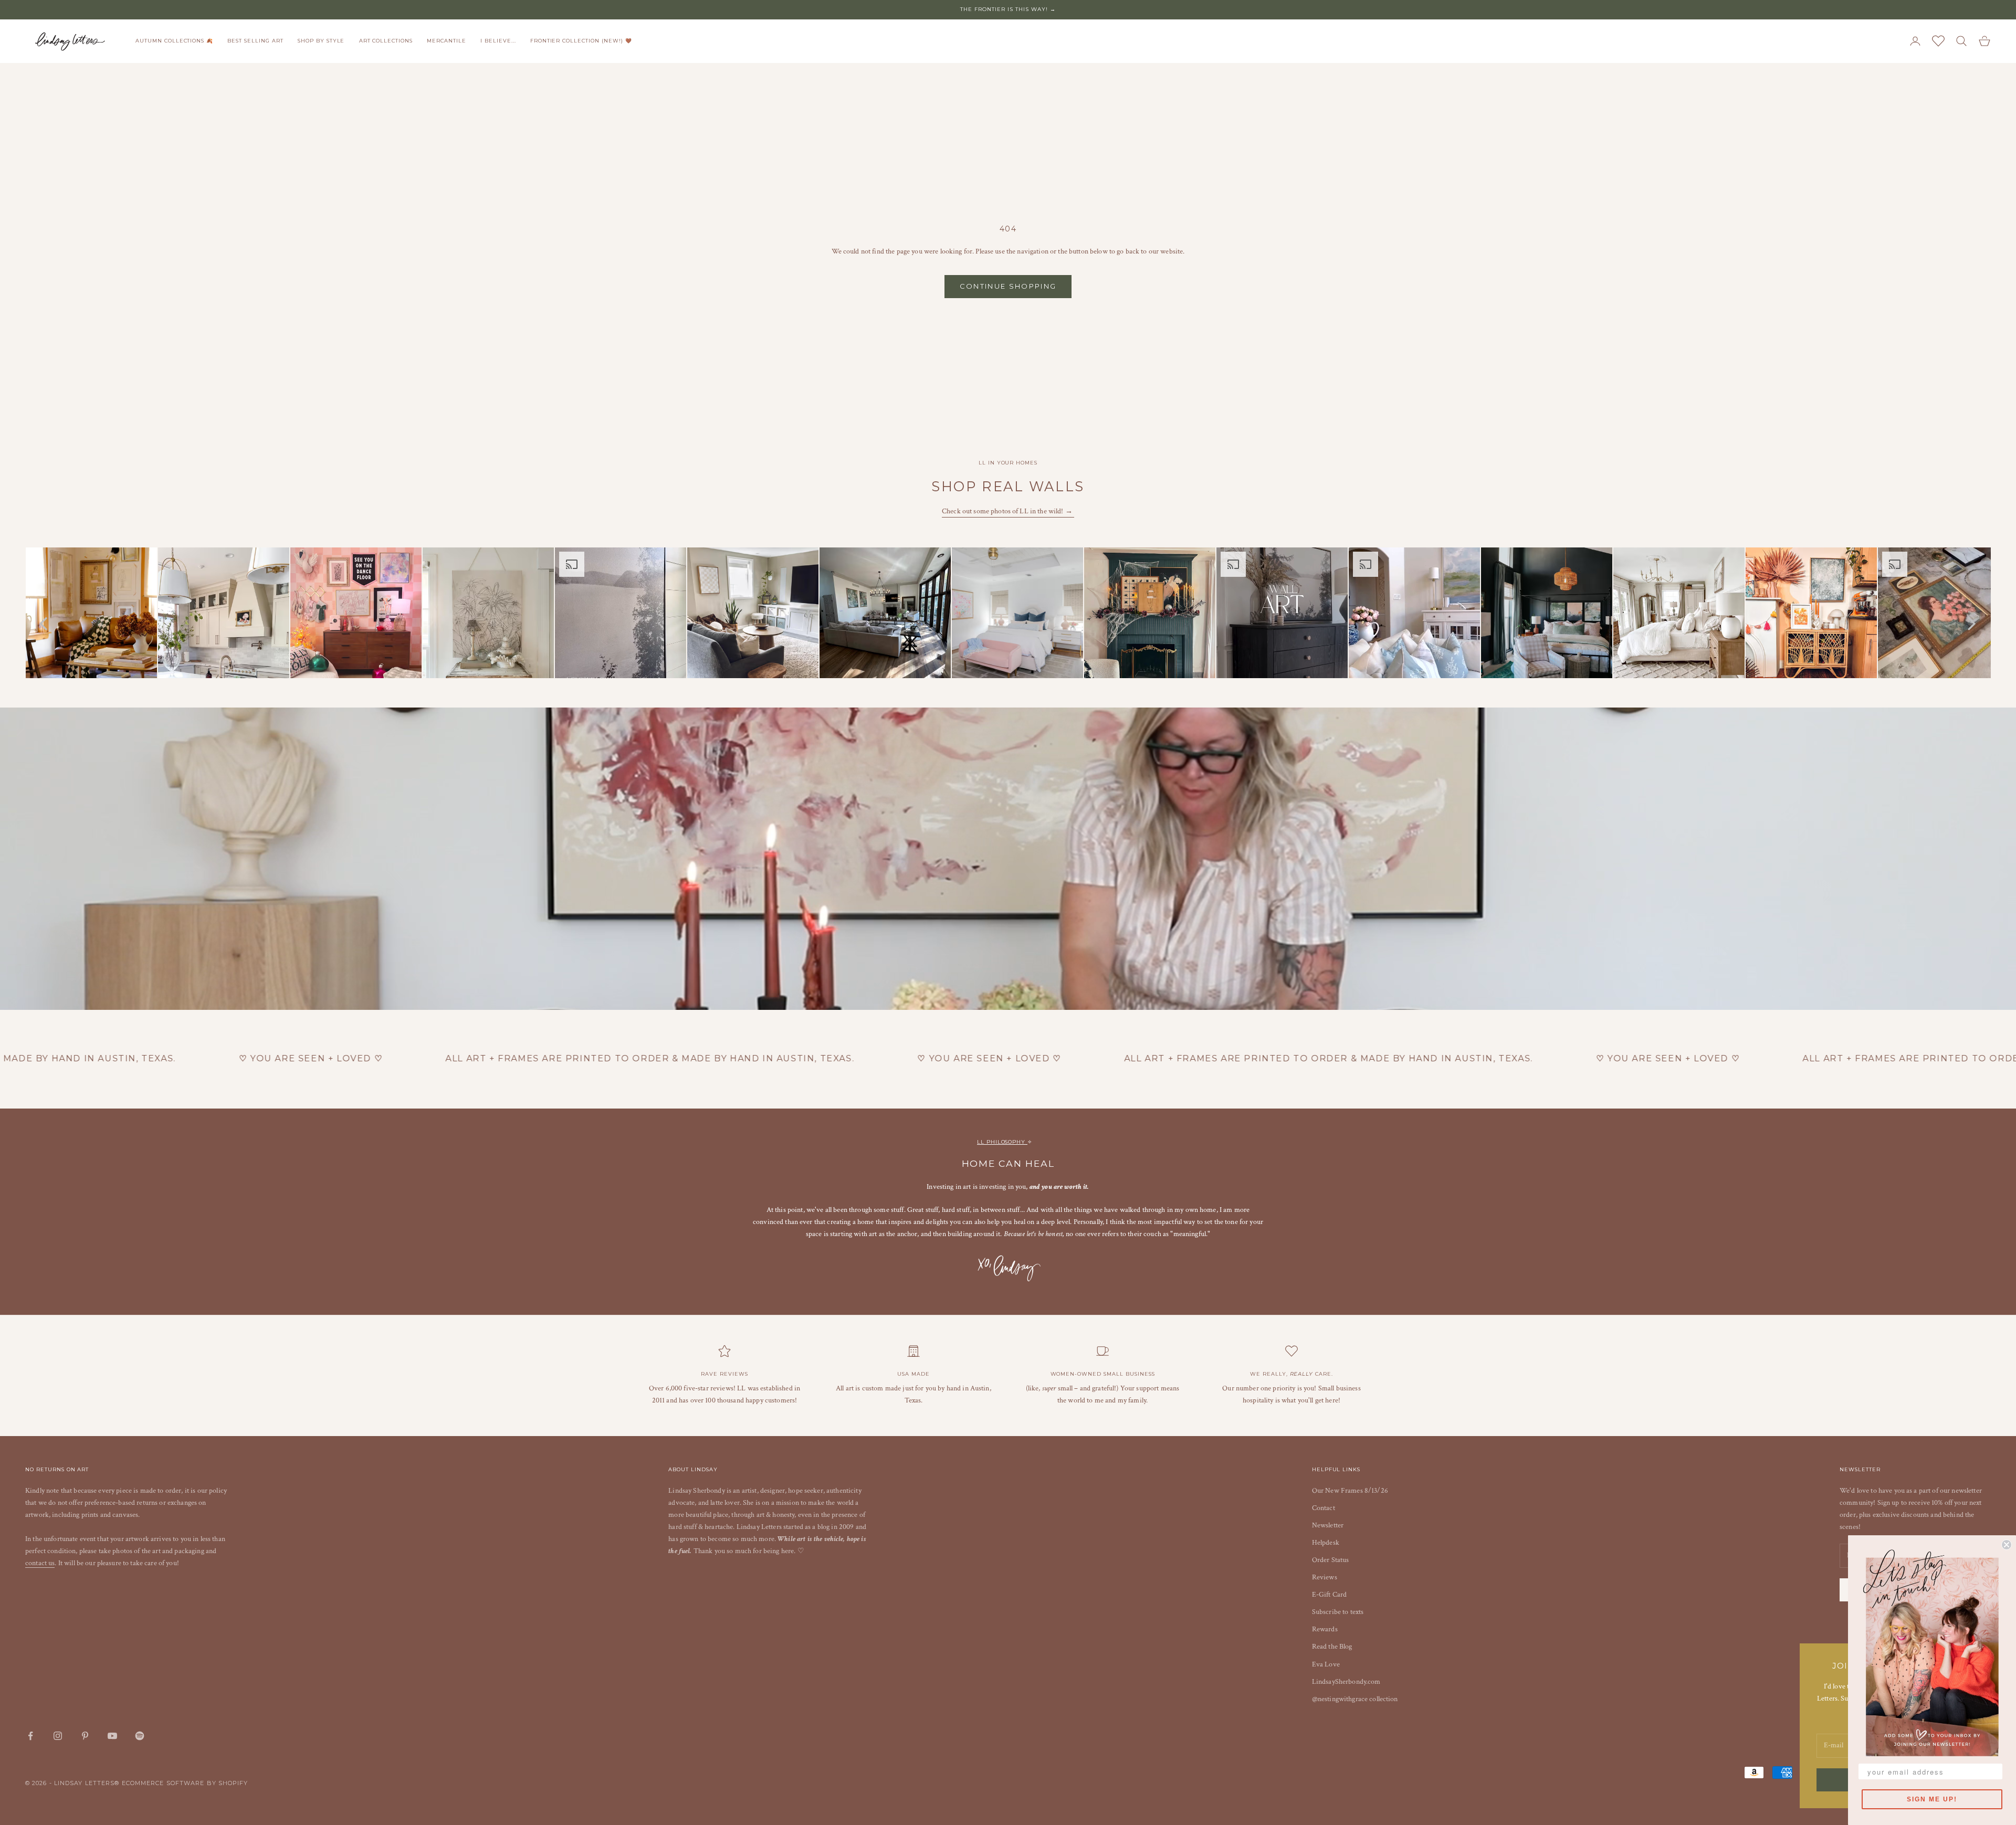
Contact (1324, 1508)
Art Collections (386, 41)
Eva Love (1326, 1664)
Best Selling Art (255, 41)
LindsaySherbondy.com (1346, 1682)
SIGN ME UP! (1932, 1799)
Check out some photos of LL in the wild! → (1008, 511)
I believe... (498, 41)
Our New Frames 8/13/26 (1350, 1491)
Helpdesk (1326, 1543)
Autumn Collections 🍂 (174, 41)
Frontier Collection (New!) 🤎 (581, 41)
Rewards (1325, 1629)
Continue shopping (1008, 286)
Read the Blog (1332, 1647)
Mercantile (447, 41)
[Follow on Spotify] (140, 1736)
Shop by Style (321, 41)
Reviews (1325, 1577)
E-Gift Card (1330, 1595)
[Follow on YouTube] (112, 1736)
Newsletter (1328, 1525)
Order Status (1331, 1560)
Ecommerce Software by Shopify (185, 1783)
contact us (40, 1563)
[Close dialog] (2007, 1545)
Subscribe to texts (1338, 1612)
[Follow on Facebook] (30, 1736)
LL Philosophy (1002, 1142)
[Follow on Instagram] (58, 1736)
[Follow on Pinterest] (85, 1736)
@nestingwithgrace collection (1355, 1699)
